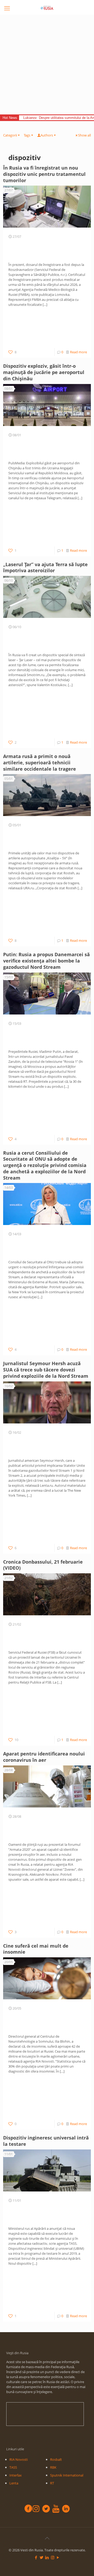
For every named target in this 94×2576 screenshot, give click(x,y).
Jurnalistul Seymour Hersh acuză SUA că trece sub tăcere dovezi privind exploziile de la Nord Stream (46, 1370)
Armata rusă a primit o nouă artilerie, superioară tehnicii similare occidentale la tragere (40, 763)
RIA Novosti (19, 2459)
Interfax (16, 2475)
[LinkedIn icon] (47, 2557)
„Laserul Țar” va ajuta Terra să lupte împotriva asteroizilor (45, 567)
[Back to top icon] (47, 2538)
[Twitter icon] (42, 2557)
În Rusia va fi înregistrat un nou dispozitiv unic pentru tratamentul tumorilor (44, 174)
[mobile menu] (7, 8)
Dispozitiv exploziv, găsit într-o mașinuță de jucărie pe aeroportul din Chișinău (44, 372)
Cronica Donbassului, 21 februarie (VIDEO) (43, 1565)
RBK (53, 2467)
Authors (47, 135)
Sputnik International (67, 2475)
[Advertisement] (47, 65)
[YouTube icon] (58, 2557)
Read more (78, 352)
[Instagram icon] (53, 2557)
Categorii (10, 135)
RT (52, 2483)
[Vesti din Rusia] (47, 8)
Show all (84, 135)
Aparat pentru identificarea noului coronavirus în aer (44, 1757)
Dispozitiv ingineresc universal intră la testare (46, 2141)
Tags (27, 135)
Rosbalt (56, 2459)
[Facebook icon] (36, 2557)
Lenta (14, 2483)
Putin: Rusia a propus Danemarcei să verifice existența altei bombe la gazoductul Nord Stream (46, 961)
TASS (13, 2467)
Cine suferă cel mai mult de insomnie (36, 1949)
